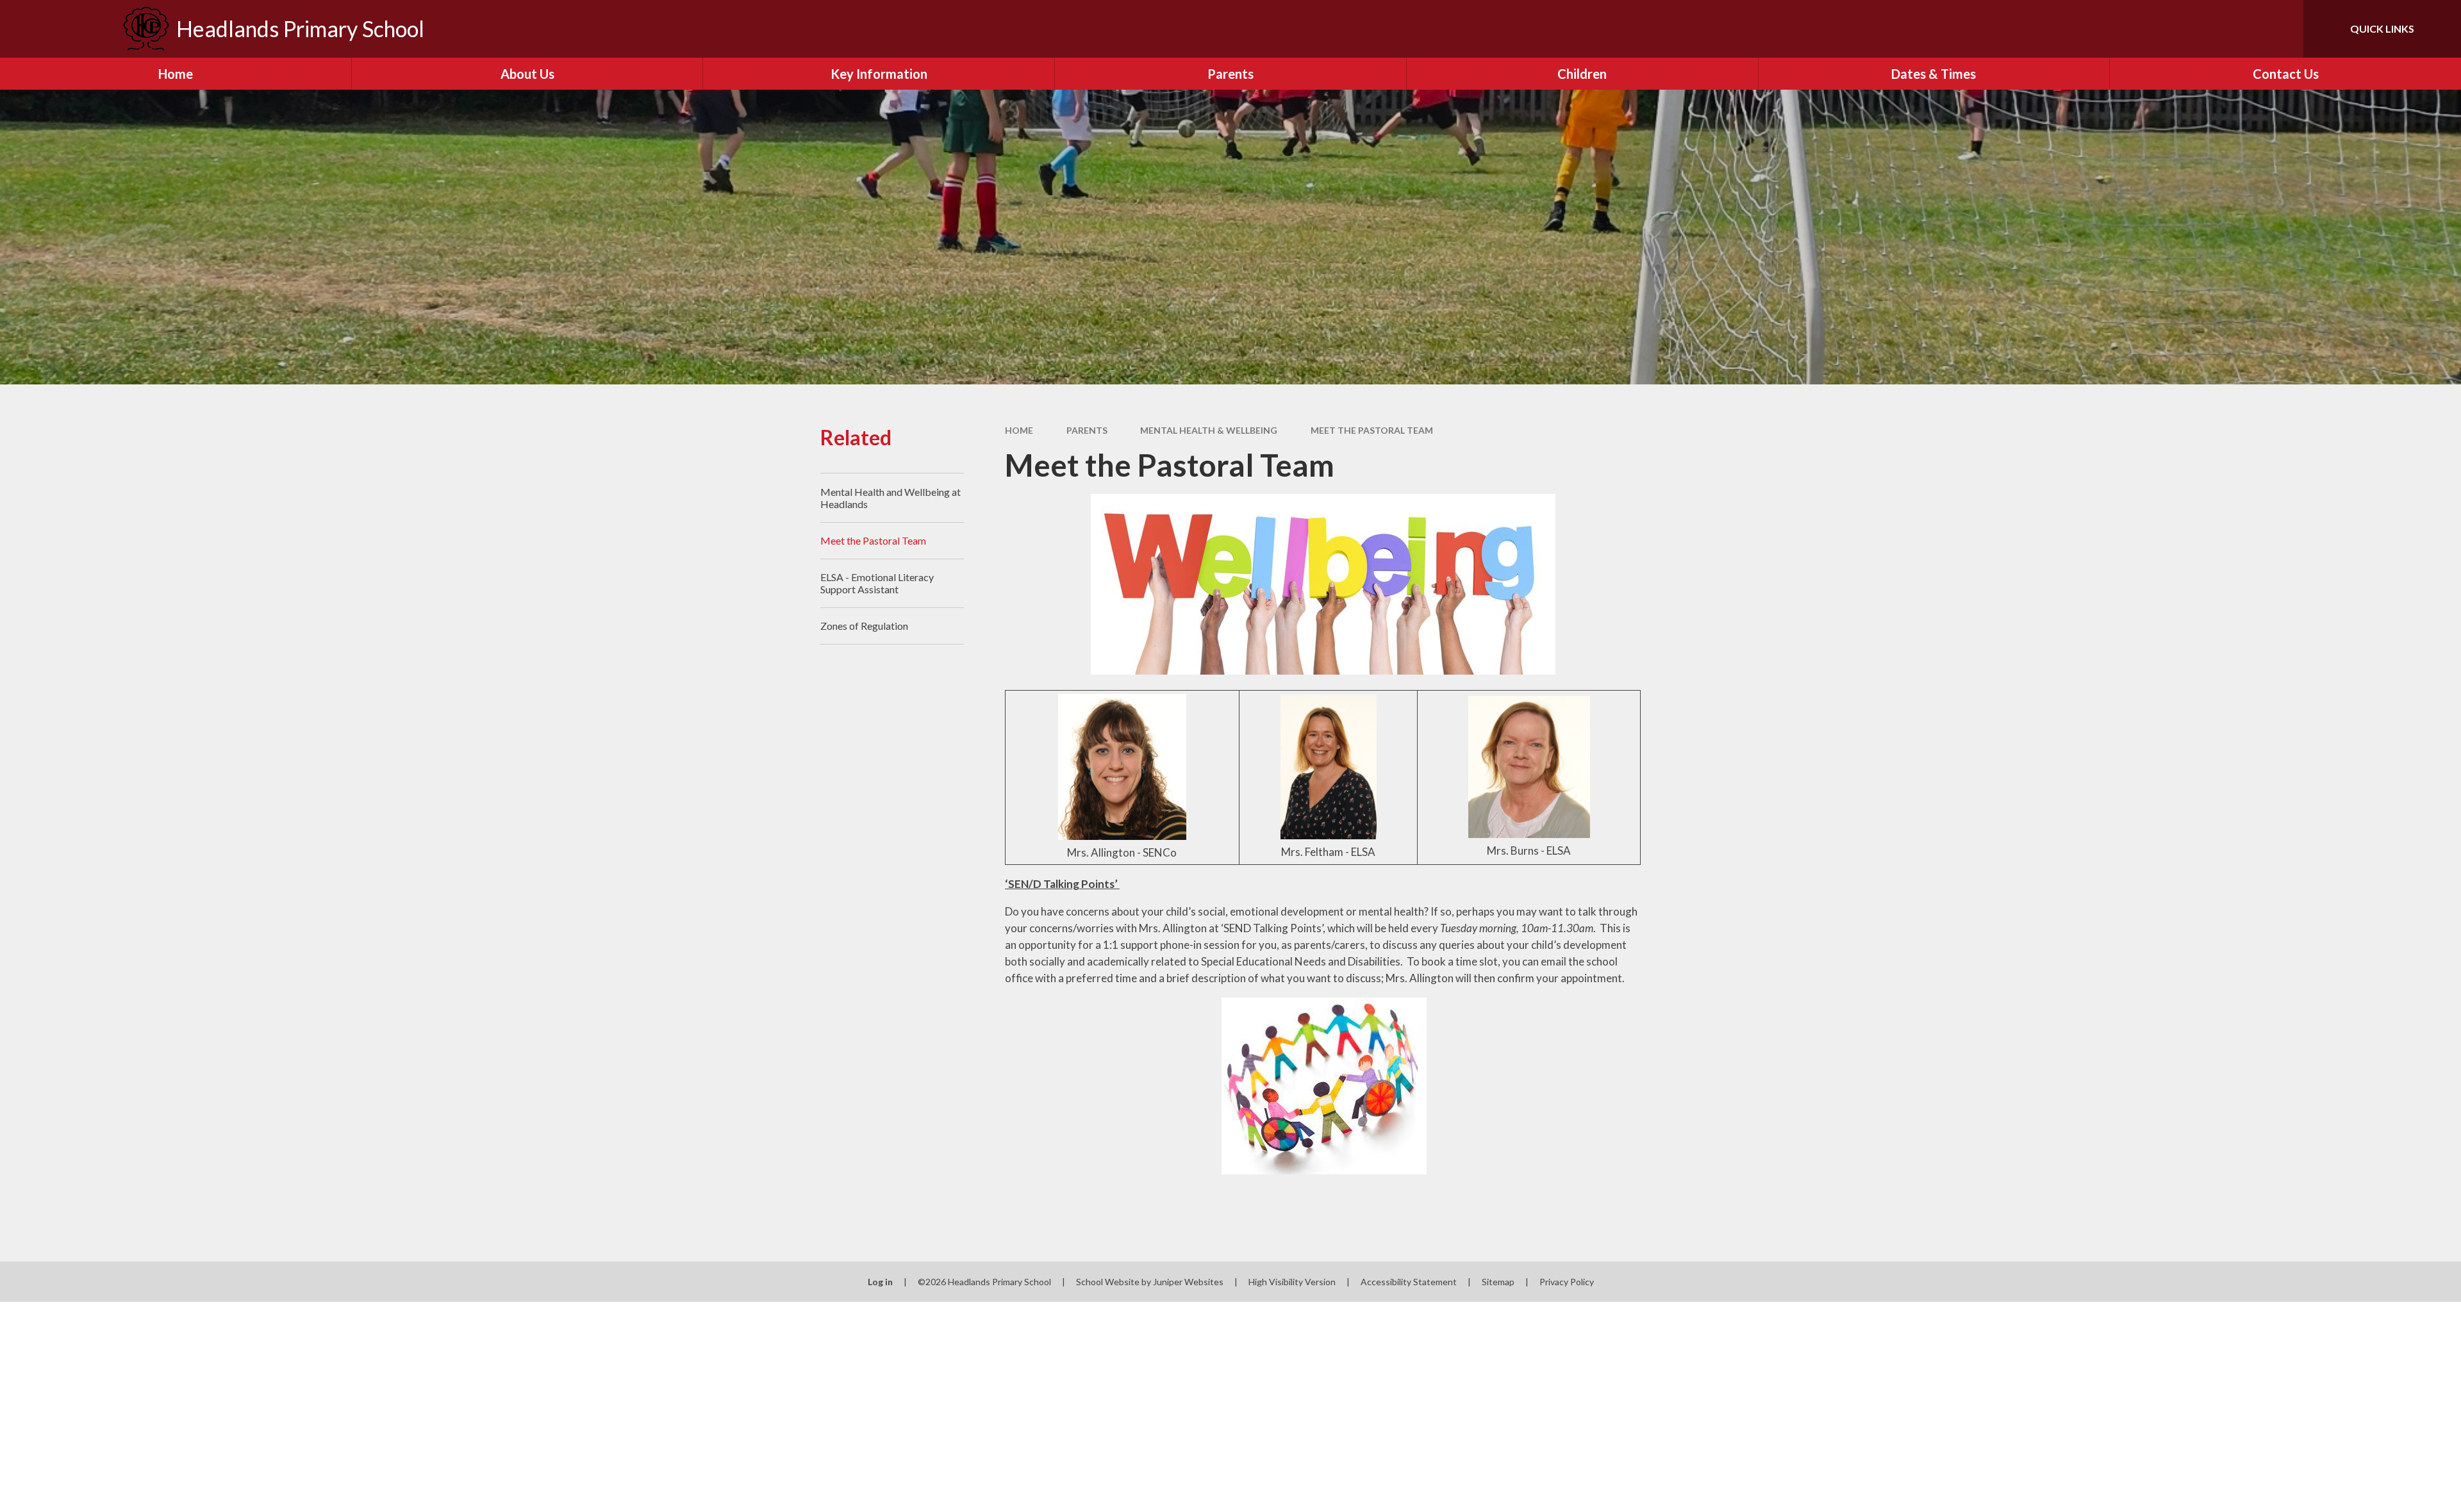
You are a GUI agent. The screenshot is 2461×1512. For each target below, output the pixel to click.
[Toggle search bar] (2281, 29)
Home (1019, 430)
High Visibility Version (1292, 1282)
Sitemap (1498, 1282)
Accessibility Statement (1409, 1282)
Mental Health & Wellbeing (1209, 430)
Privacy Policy (1567, 1282)
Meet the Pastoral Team (1372, 430)
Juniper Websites (1188, 1282)
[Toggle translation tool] (2236, 29)
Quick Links (2382, 29)
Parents (1087, 430)
